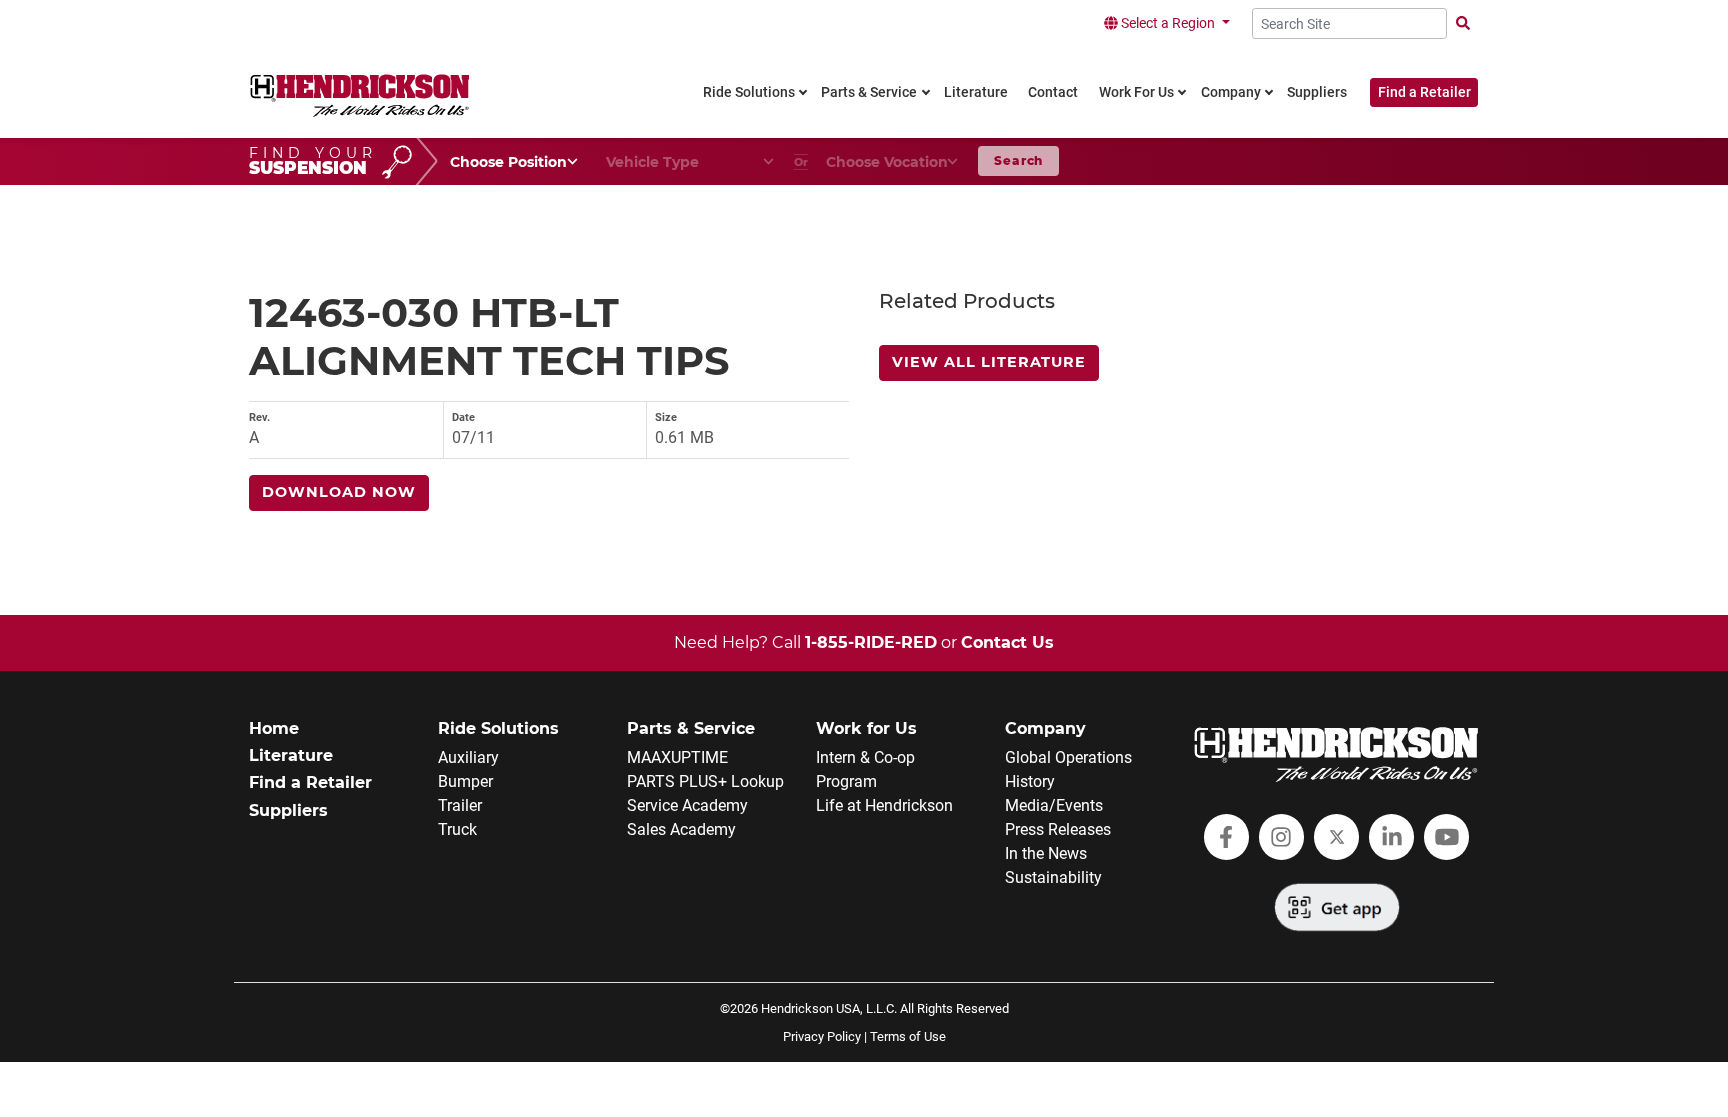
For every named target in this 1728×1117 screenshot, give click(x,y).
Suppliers (288, 810)
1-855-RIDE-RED (871, 642)
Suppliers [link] (1317, 92)
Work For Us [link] (1136, 92)
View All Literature (989, 362)
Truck (457, 829)
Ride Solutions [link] (749, 92)
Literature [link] (976, 92)
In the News (1046, 853)
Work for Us (866, 728)
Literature (291, 755)
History (1030, 781)
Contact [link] (1053, 92)
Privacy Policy (822, 1036)
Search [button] (1018, 160)
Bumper (465, 781)
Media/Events (1054, 805)
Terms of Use (908, 1036)
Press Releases (1058, 829)
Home (274, 728)
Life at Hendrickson (884, 805)
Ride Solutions (498, 728)
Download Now (339, 492)
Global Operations (1068, 757)
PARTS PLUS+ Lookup (705, 781)
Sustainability (1053, 877)
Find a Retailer (1424, 92)
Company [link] (1231, 92)
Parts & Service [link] (869, 92)
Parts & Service (691, 728)
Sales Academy (681, 829)
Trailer (460, 805)
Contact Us (1007, 642)
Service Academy (687, 805)
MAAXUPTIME (677, 757)
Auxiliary (468, 757)
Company (1045, 728)
